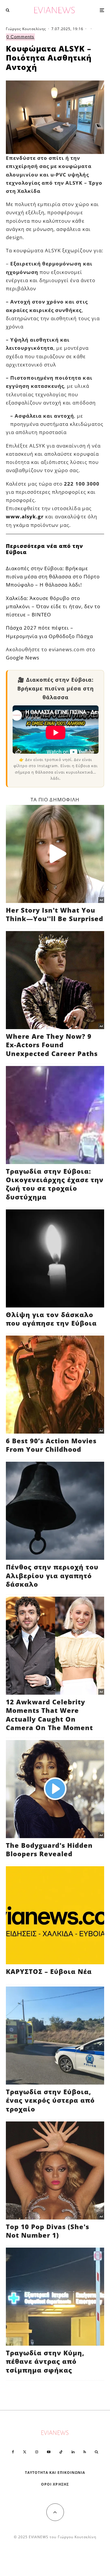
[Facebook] (13, 2452)
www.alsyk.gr (25, 516)
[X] (25, 2452)
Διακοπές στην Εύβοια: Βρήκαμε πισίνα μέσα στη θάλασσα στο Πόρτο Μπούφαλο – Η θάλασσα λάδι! (53, 576)
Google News (23, 658)
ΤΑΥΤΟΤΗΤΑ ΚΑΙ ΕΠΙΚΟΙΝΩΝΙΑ (55, 2473)
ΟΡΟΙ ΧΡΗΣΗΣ (55, 2484)
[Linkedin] (73, 2452)
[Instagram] (37, 2452)
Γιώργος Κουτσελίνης (26, 29)
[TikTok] (61, 2452)
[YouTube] (49, 2452)
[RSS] (85, 2452)
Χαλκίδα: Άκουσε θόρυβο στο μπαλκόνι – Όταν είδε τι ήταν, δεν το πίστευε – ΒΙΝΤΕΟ (53, 606)
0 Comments (20, 37)
